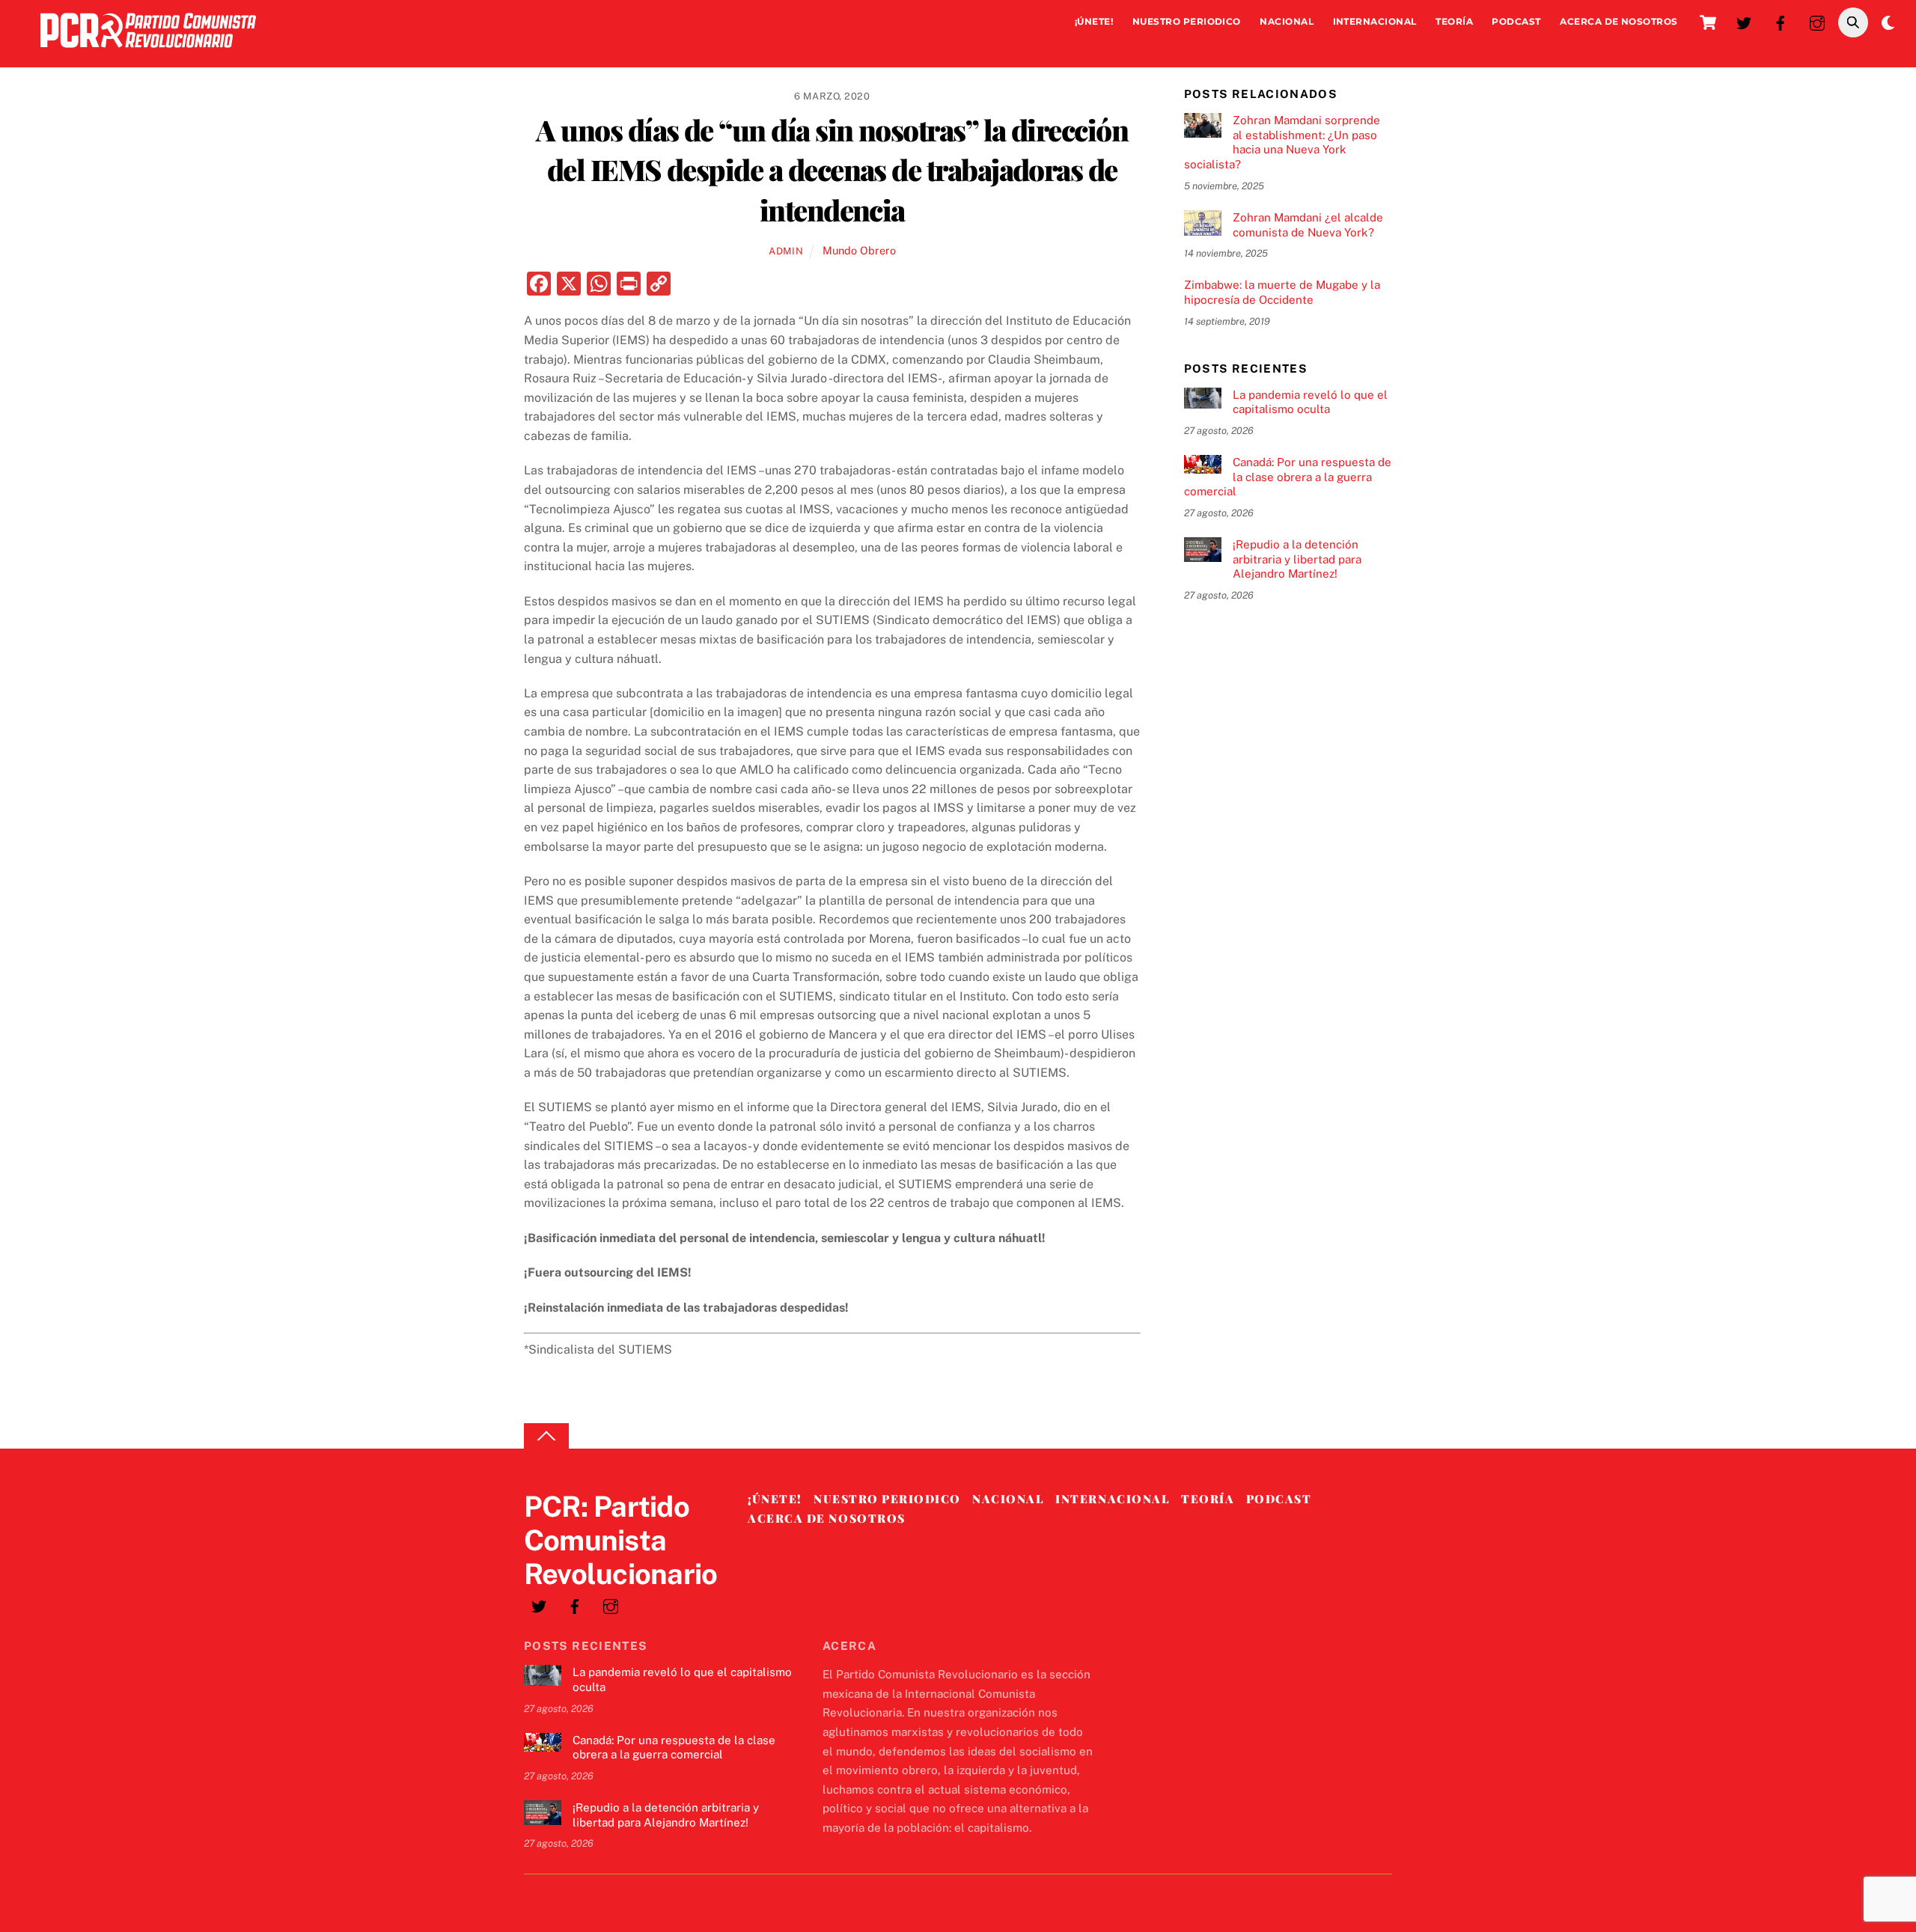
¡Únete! (1094, 21)
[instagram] (1817, 21)
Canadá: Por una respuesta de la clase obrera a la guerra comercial (1288, 477)
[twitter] (1744, 21)
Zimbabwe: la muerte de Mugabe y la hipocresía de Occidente (1282, 292)
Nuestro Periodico (1187, 21)
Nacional (1287, 21)
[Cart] (1708, 22)
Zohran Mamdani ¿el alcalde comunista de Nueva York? (1308, 225)
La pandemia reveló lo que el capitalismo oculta (1310, 402)
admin (786, 251)
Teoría (1454, 21)
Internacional (1375, 21)
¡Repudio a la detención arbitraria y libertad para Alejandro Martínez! (1297, 559)
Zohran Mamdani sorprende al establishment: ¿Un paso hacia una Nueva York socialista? (1282, 142)
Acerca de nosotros (1619, 21)
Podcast (1516, 21)
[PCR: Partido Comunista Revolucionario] (148, 51)
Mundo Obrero (859, 250)
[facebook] (1781, 21)
